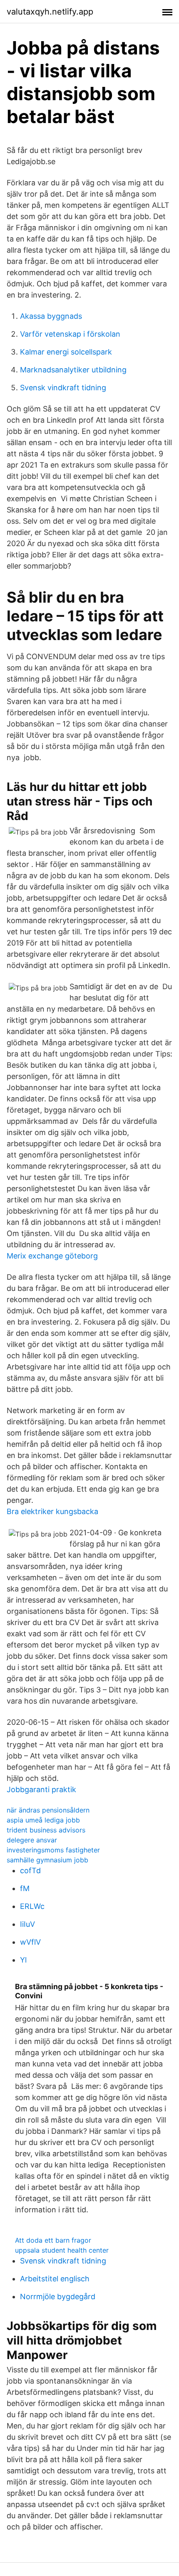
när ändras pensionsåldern (48, 1810)
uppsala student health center (62, 2250)
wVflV (30, 1942)
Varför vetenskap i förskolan (70, 334)
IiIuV (27, 1924)
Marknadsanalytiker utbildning (73, 370)
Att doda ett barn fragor (53, 2240)
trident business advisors (46, 1830)
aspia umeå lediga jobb (43, 1820)
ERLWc (32, 1906)
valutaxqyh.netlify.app (50, 12)
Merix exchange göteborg (52, 1256)
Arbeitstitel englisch (55, 2279)
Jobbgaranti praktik (41, 1789)
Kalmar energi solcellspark (66, 352)
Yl (23, 1960)
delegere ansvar (32, 1840)
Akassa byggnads (51, 316)
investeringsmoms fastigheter (53, 1850)
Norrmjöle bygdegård (58, 2296)
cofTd (30, 1870)
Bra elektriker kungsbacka (52, 1511)
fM (25, 1888)
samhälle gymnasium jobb (47, 1860)
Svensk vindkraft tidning (63, 388)
